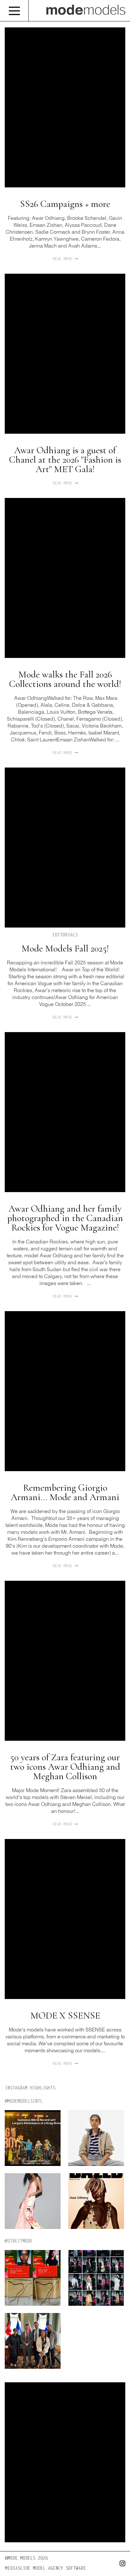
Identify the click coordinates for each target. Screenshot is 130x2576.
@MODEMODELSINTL (24, 2102)
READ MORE (63, 259)
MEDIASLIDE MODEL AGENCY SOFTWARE (45, 2569)
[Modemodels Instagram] (121, 2565)
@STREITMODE (19, 2242)
